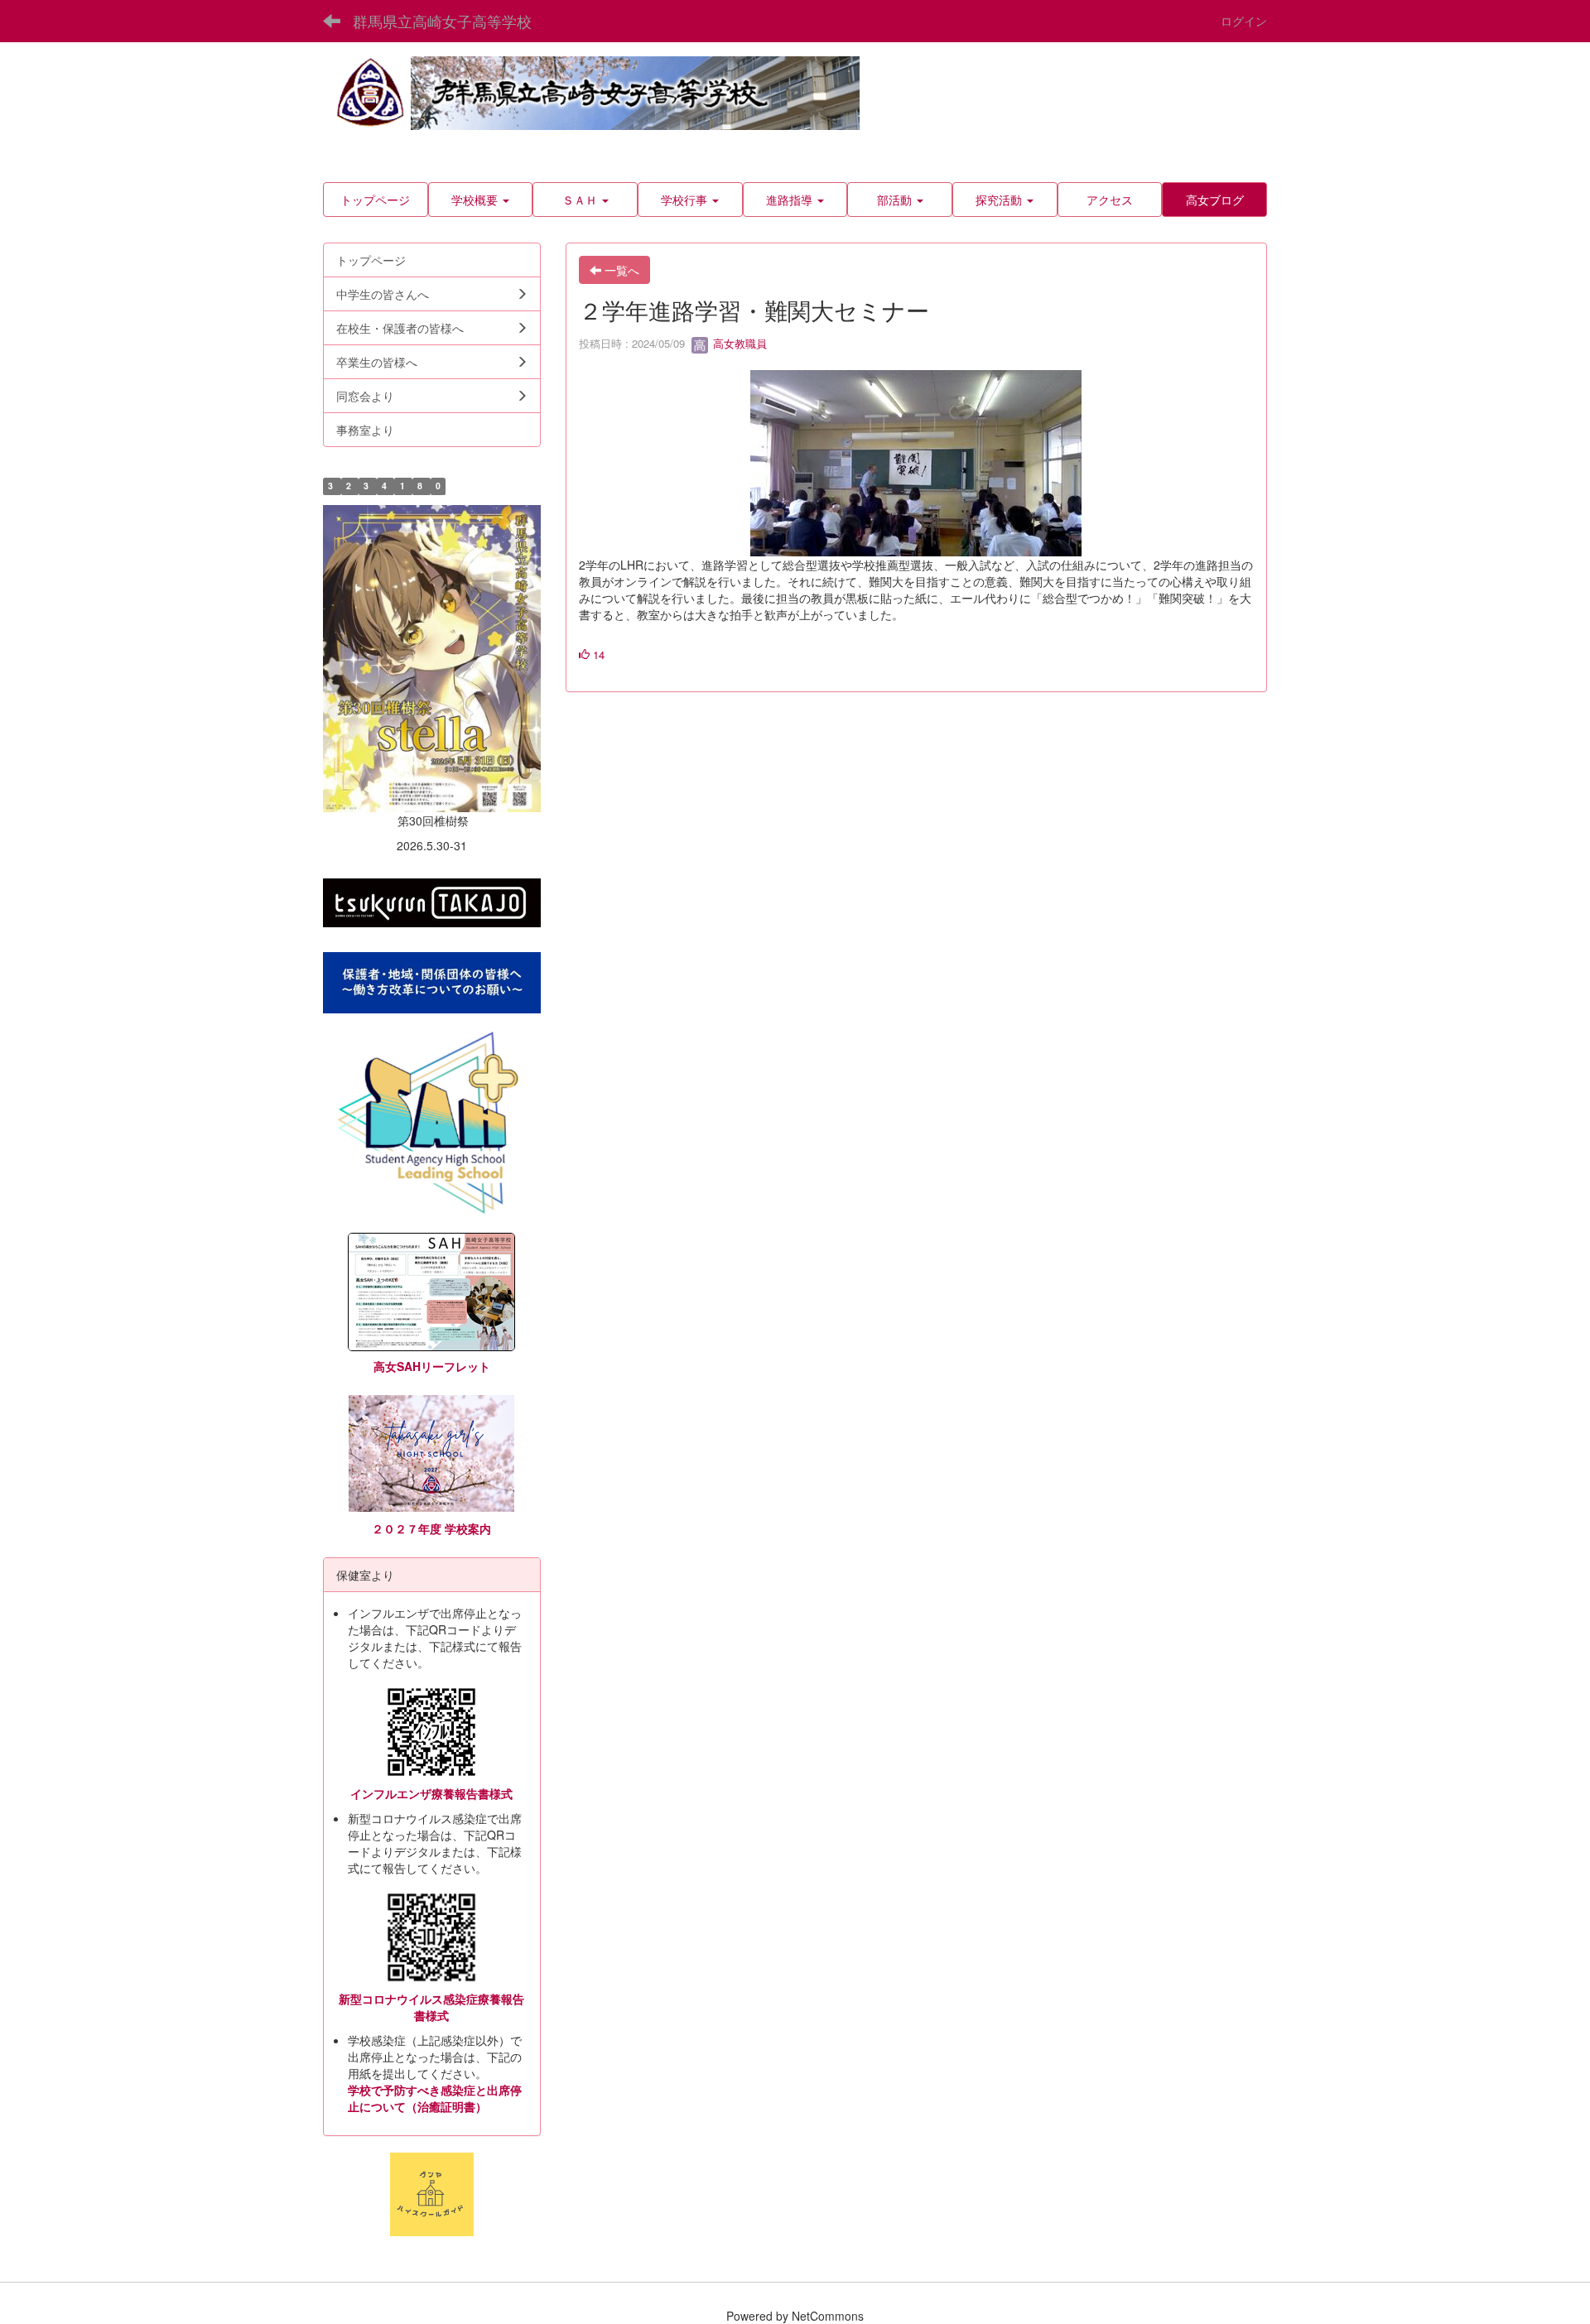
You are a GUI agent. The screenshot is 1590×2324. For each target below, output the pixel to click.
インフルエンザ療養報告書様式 (431, 1793)
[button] (481, 200)
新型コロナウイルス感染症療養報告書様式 (431, 2007)
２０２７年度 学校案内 (431, 1528)
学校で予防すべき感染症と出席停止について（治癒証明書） (435, 2098)
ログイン (1244, 21)
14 (597, 654)
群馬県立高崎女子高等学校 (442, 21)
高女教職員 (738, 343)
